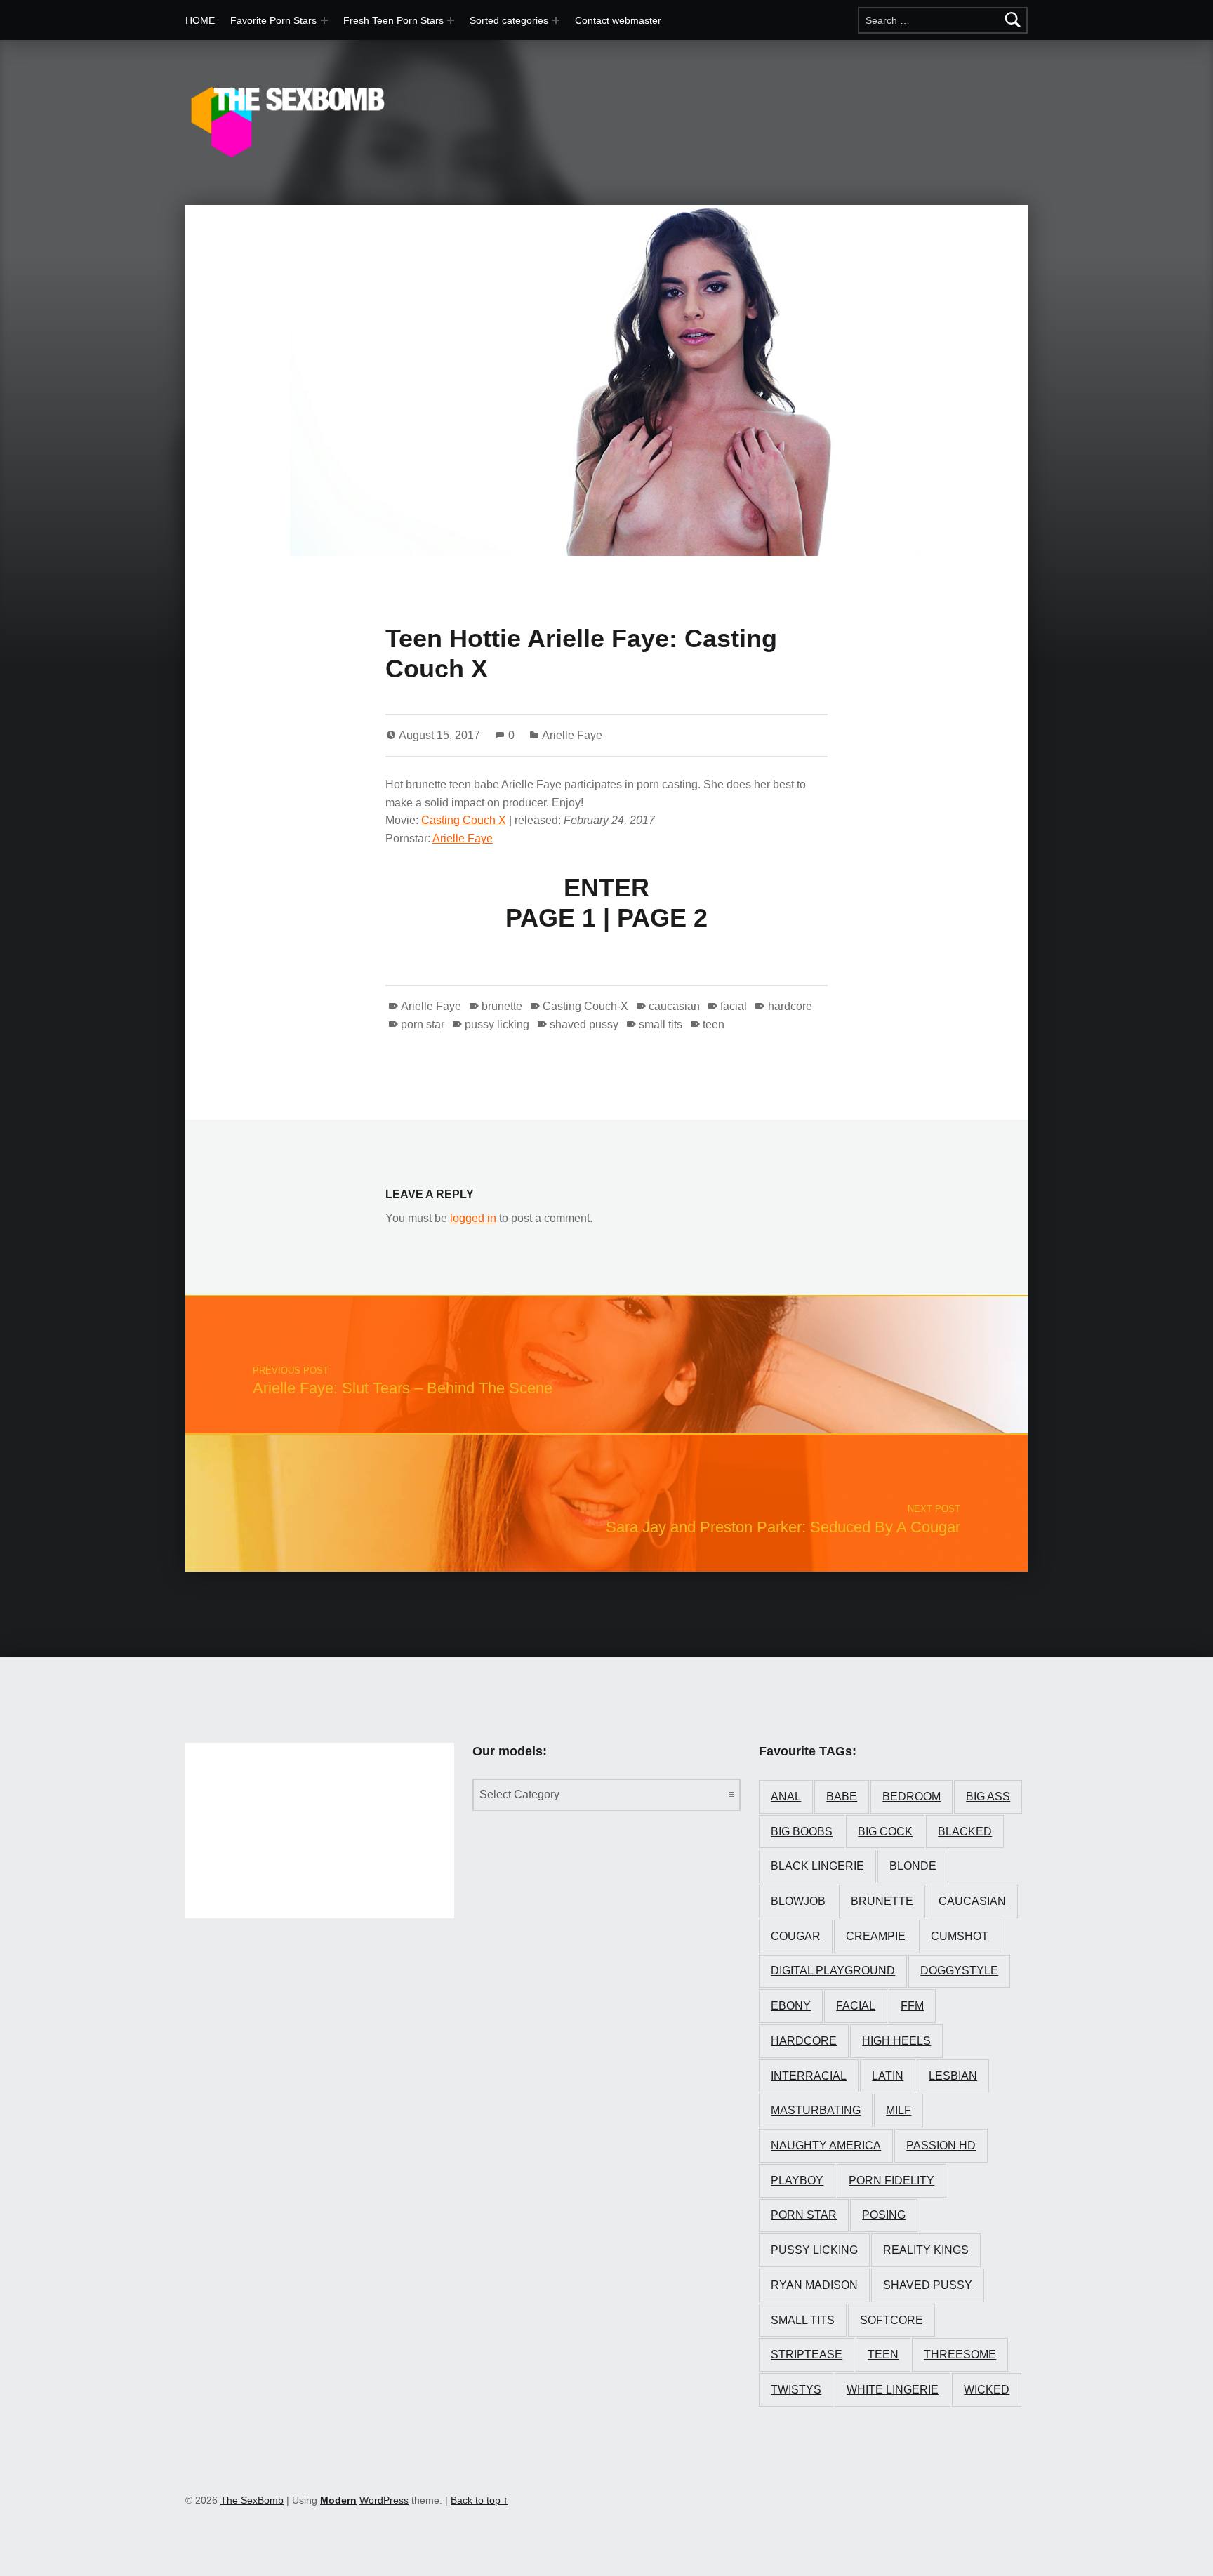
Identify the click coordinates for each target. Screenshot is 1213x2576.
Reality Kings (926, 2250)
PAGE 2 (662, 918)
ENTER (606, 888)
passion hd (941, 2145)
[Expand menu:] (451, 20)
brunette (502, 1006)
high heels (896, 2041)
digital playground (833, 1971)
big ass (988, 1797)
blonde (913, 1866)
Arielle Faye (572, 735)
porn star (423, 1024)
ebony (791, 2006)
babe (842, 1797)
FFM (912, 2006)
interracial (809, 2076)
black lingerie (817, 1866)
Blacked (965, 1832)
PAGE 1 (551, 918)
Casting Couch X (464, 820)
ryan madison (814, 2285)
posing (884, 2215)
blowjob (798, 1901)
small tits (661, 1024)
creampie (876, 1936)
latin (888, 2076)
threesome (960, 2355)
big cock (885, 1832)
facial (734, 1006)
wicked (987, 2390)
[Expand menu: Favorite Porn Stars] (324, 20)
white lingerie (893, 2390)
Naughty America (826, 2145)
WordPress (384, 2500)
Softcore (891, 2320)
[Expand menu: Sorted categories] (556, 20)
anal (786, 1797)
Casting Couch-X (585, 1006)
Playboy (797, 2180)
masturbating (816, 2110)
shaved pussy (584, 1024)
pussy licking (497, 1024)
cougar (796, 1936)
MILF (899, 2110)
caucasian (674, 1006)
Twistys (796, 2390)
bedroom (912, 1797)
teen (714, 1024)
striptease (807, 2355)
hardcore (790, 1006)
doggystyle (959, 1971)
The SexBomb (252, 2500)
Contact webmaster (618, 20)
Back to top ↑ (479, 2500)
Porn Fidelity (891, 2180)
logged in (473, 1218)
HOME (200, 20)
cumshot (960, 1936)
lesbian (953, 2076)
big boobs (802, 1832)
